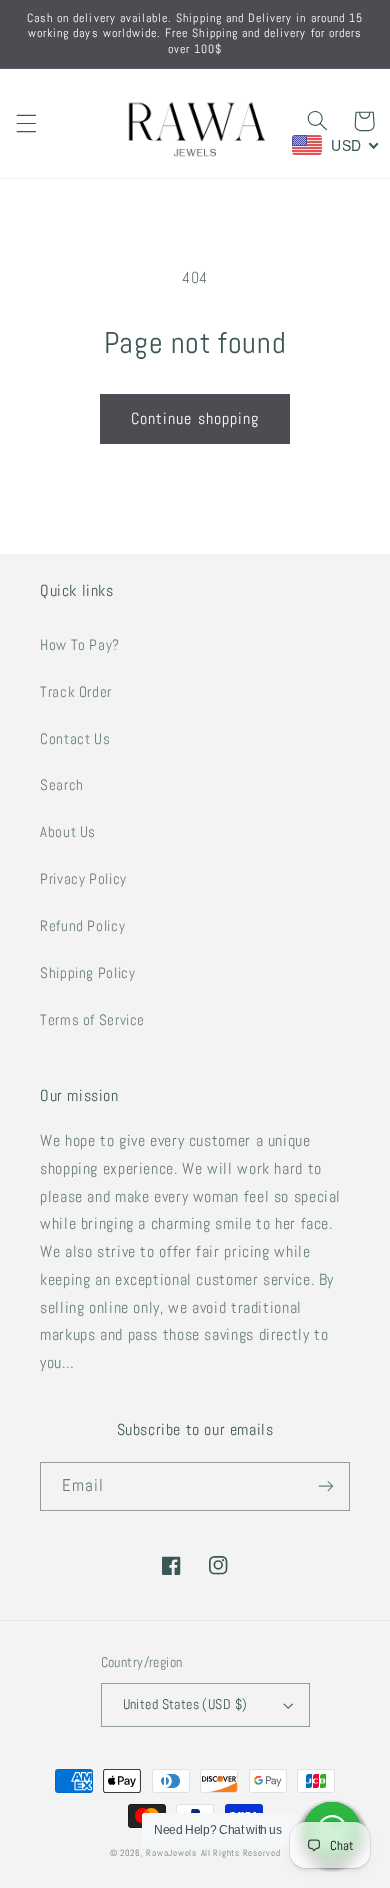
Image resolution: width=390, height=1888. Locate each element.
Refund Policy (82, 926)
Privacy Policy (83, 879)
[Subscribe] (326, 1486)
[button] (26, 123)
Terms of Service (92, 1020)
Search (62, 785)
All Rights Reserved (241, 1853)
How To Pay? (80, 645)
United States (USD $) (185, 1704)
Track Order (76, 692)
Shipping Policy (87, 973)
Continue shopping (195, 419)
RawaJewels (171, 1853)
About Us (68, 832)
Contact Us (75, 739)
